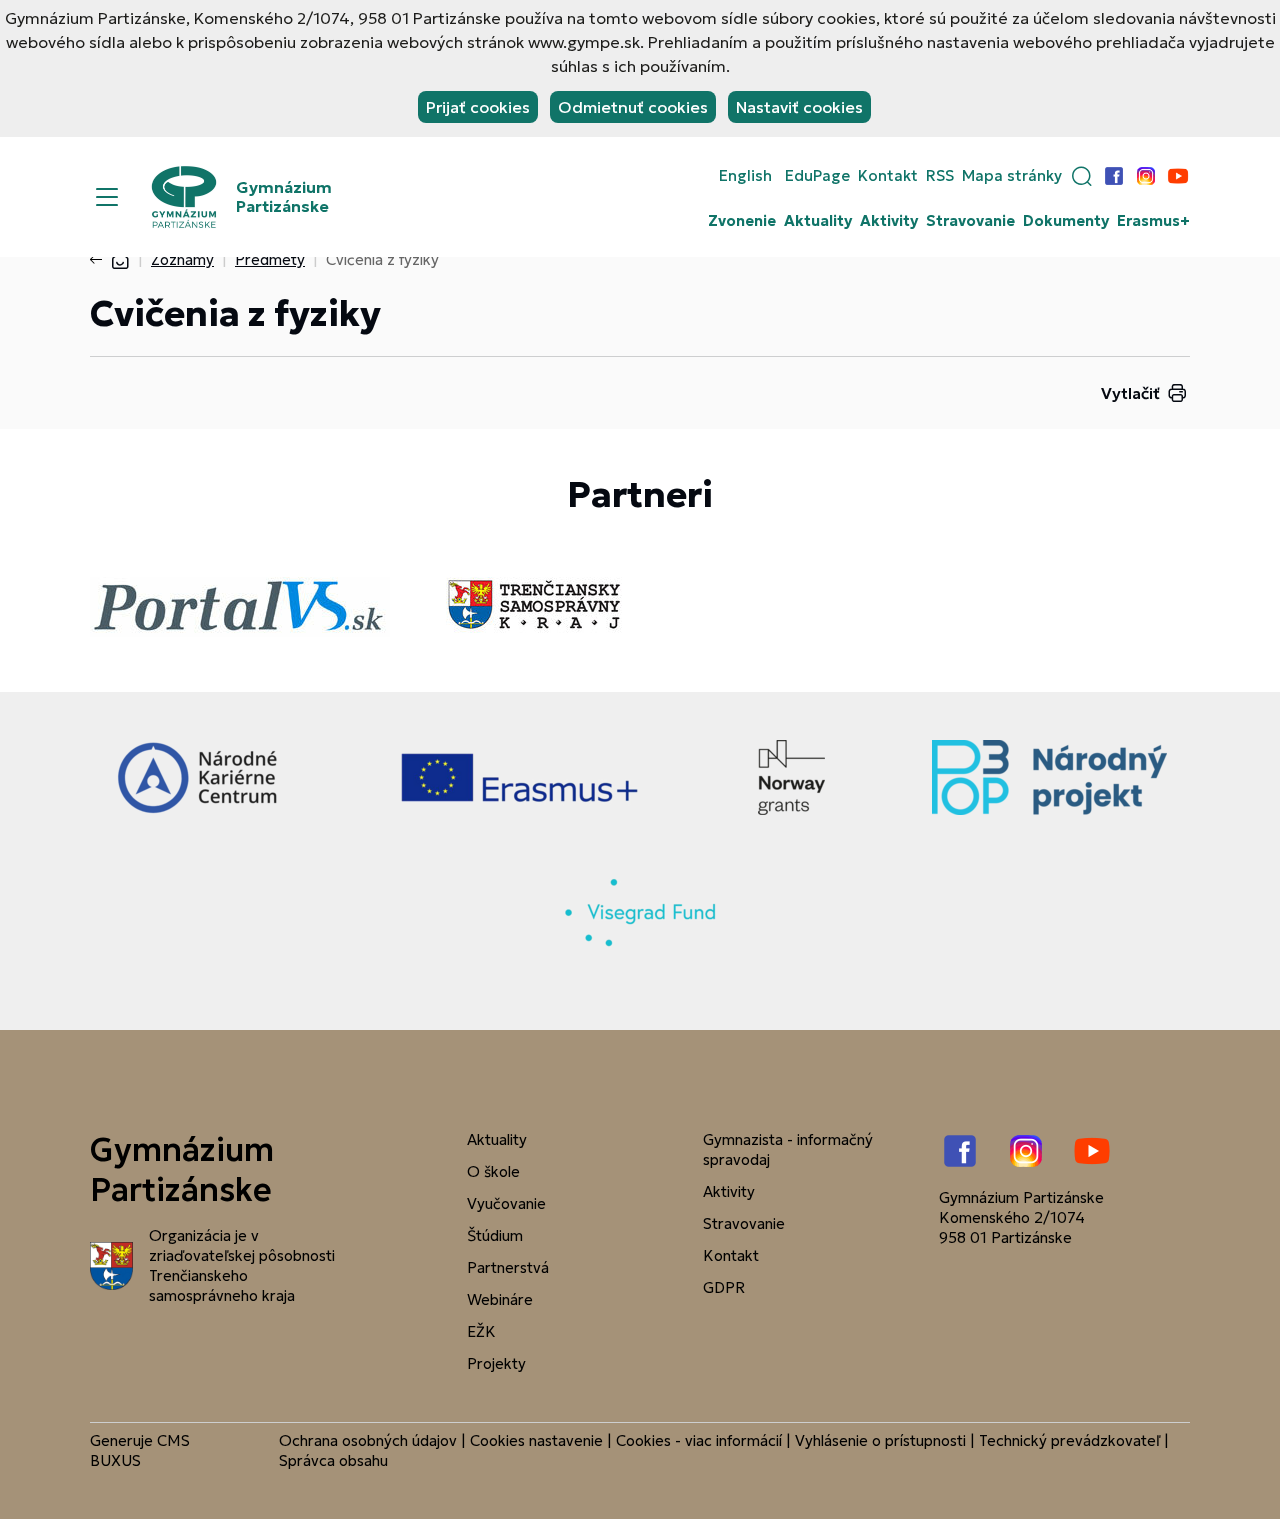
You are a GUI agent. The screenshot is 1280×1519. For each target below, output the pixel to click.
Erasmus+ (1153, 221)
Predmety (270, 259)
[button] (1082, 176)
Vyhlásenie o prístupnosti (880, 1440)
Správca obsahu (333, 1460)
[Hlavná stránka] (120, 259)
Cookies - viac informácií (699, 1440)
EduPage (817, 176)
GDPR (724, 1287)
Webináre (500, 1299)
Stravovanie (970, 221)
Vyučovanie (506, 1203)
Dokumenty (1066, 221)
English (745, 176)
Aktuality (818, 221)
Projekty (496, 1363)
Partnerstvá (508, 1267)
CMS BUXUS (140, 1450)
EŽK (481, 1331)
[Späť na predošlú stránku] (100, 260)
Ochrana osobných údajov (368, 1440)
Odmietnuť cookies (633, 107)
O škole (493, 1171)
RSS (940, 176)
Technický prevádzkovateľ (1069, 1440)
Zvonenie (742, 221)
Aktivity (889, 221)
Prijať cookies (478, 107)
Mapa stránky (1012, 176)
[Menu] (107, 197)
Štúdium (495, 1235)
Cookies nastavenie (536, 1440)
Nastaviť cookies (799, 107)
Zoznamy (182, 259)
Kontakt (888, 176)
